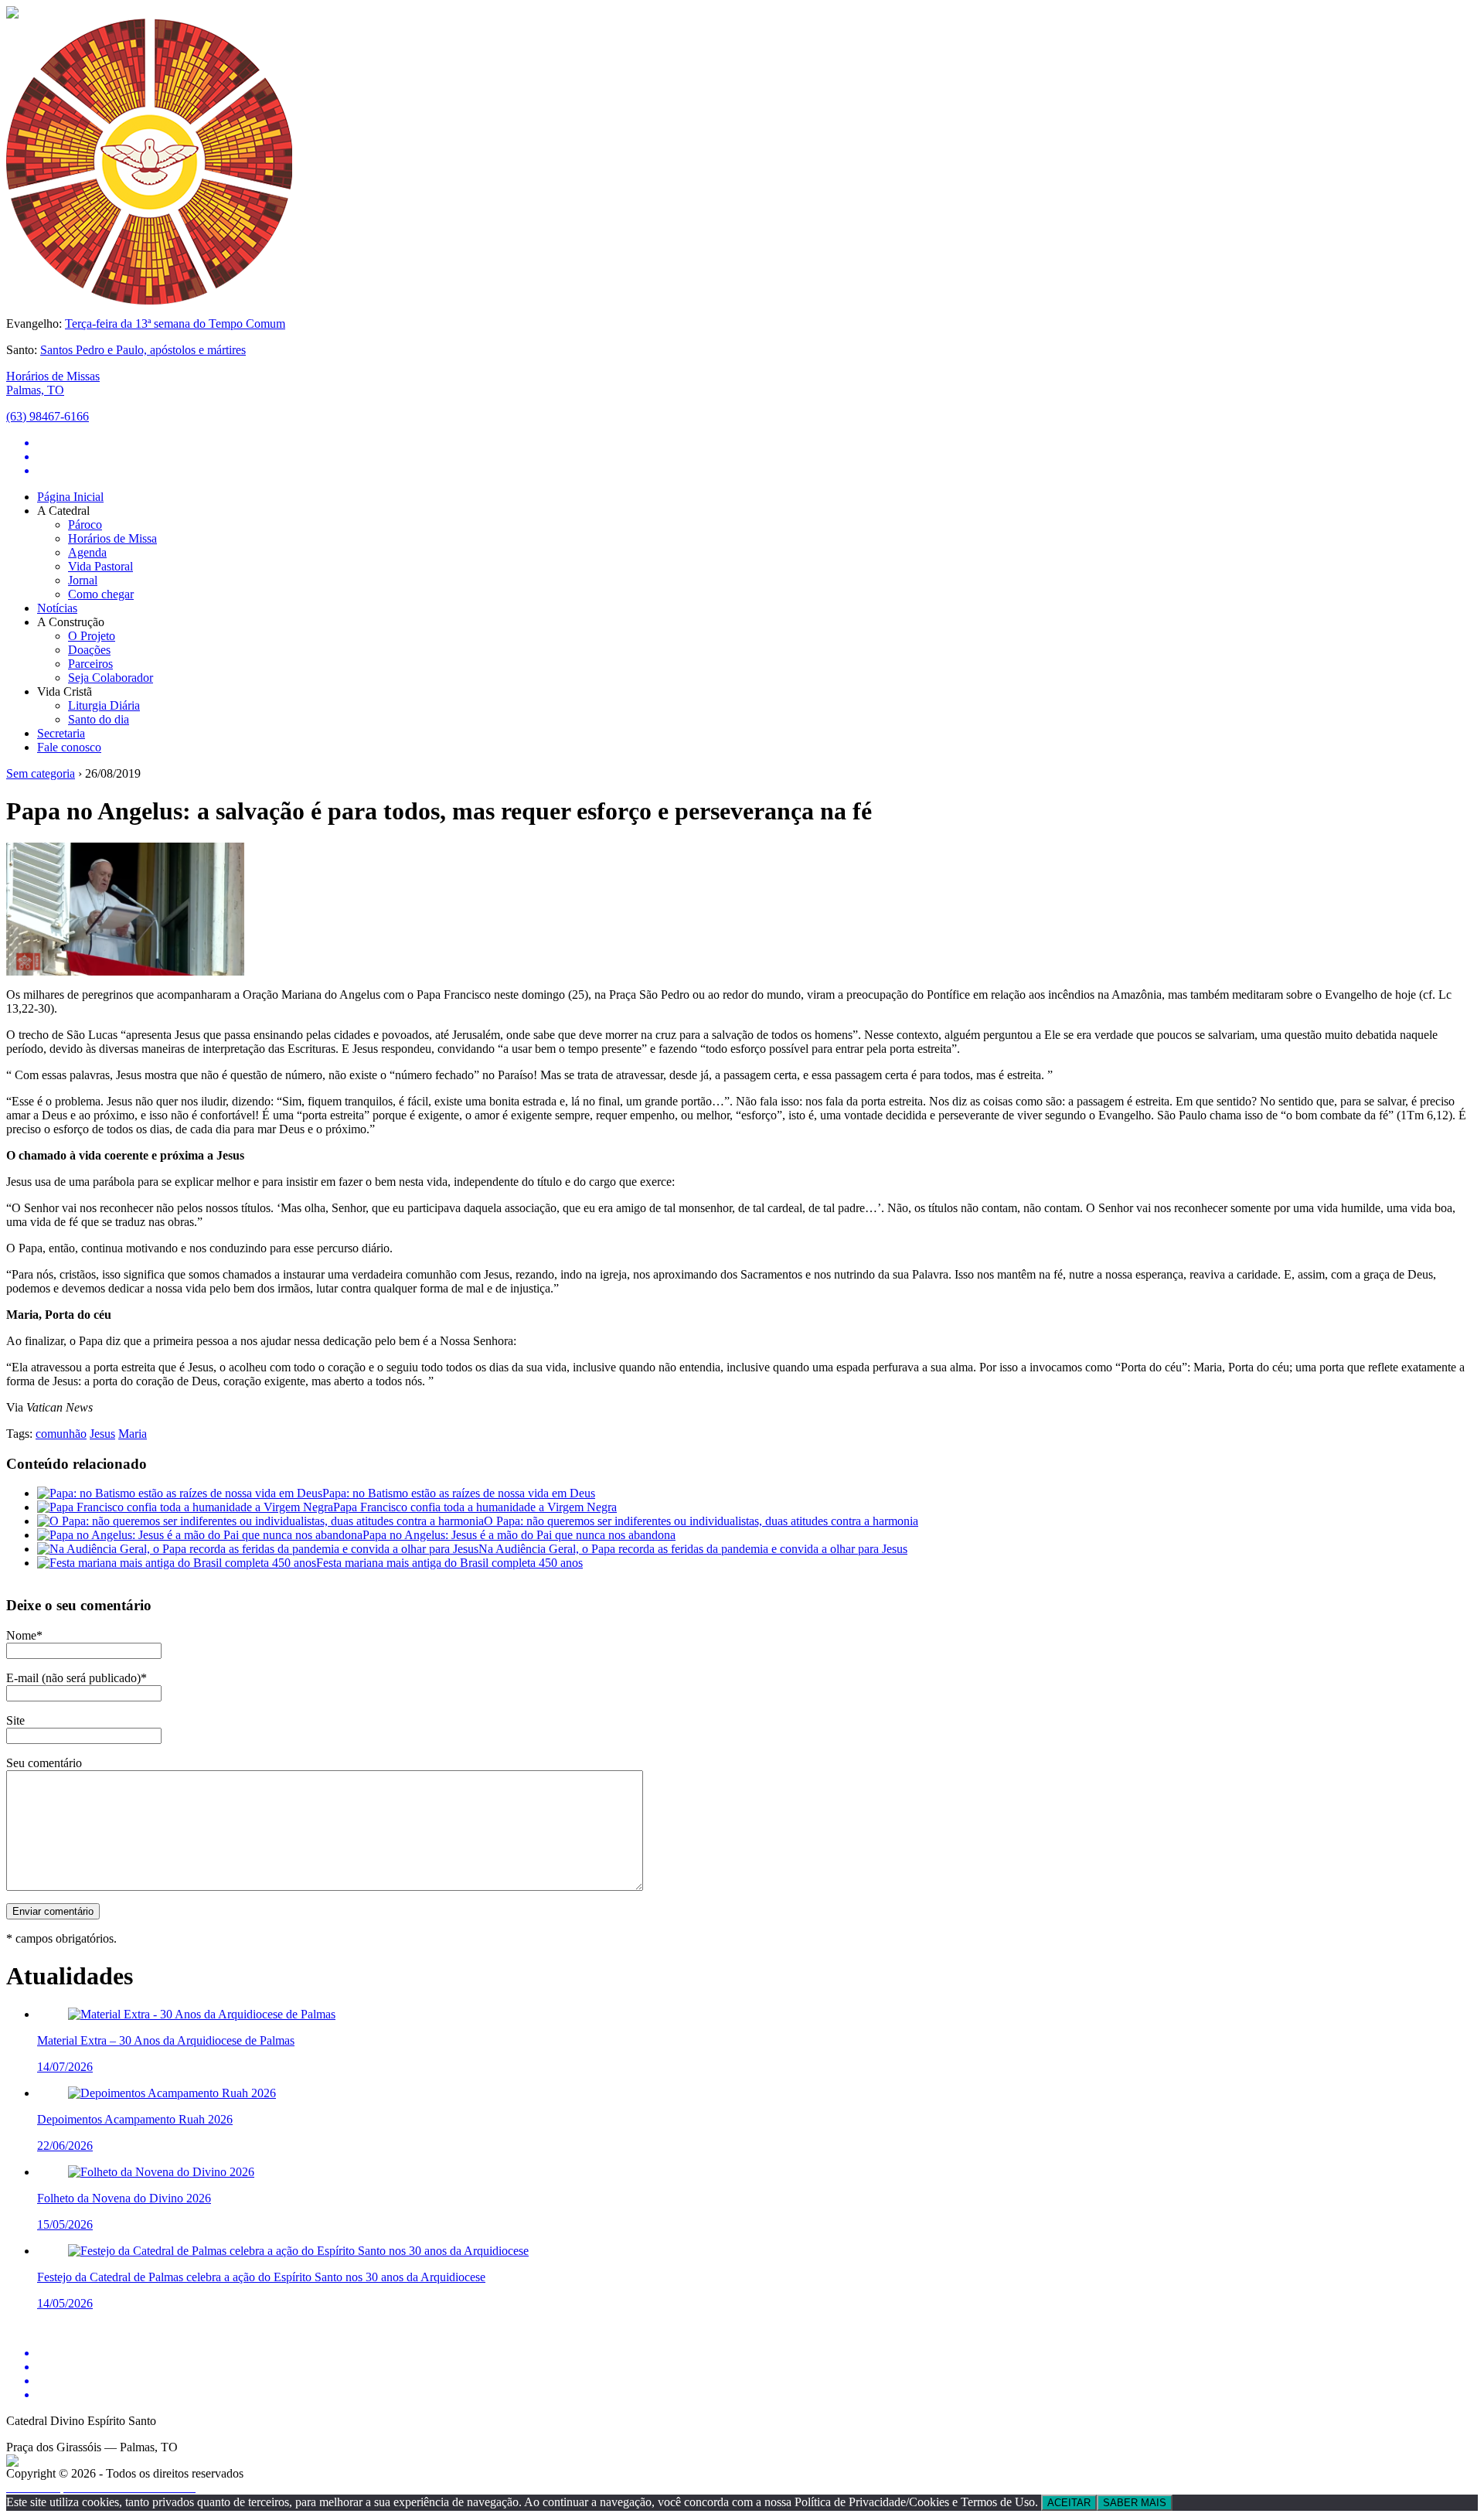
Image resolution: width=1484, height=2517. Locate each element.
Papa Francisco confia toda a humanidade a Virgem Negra (475, 1507)
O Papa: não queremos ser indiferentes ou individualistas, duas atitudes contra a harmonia (701, 1521)
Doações (89, 650)
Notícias (57, 608)
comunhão (61, 1434)
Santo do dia (99, 719)
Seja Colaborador (111, 678)
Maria (133, 1434)
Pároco (85, 525)
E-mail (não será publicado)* (77, 1678)
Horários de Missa (112, 538)
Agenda (87, 552)
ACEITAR (1069, 2503)
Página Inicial (70, 497)
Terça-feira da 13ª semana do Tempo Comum (175, 324)
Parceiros (90, 664)
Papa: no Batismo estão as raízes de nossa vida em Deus (459, 1493)
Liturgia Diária (104, 705)
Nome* (24, 1635)
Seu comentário (44, 1763)
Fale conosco (69, 747)
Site (15, 1720)
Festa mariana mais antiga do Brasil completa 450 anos (449, 1563)
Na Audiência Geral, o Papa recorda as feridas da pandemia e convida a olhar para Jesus (693, 1549)
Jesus (102, 1434)
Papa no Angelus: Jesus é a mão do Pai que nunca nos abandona (519, 1535)
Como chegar (101, 594)
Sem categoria (41, 773)
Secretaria (61, 733)
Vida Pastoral (100, 566)
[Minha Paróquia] (12, 2463)
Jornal (83, 580)
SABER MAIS (1135, 2503)
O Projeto (92, 636)
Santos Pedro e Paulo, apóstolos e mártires (143, 350)
